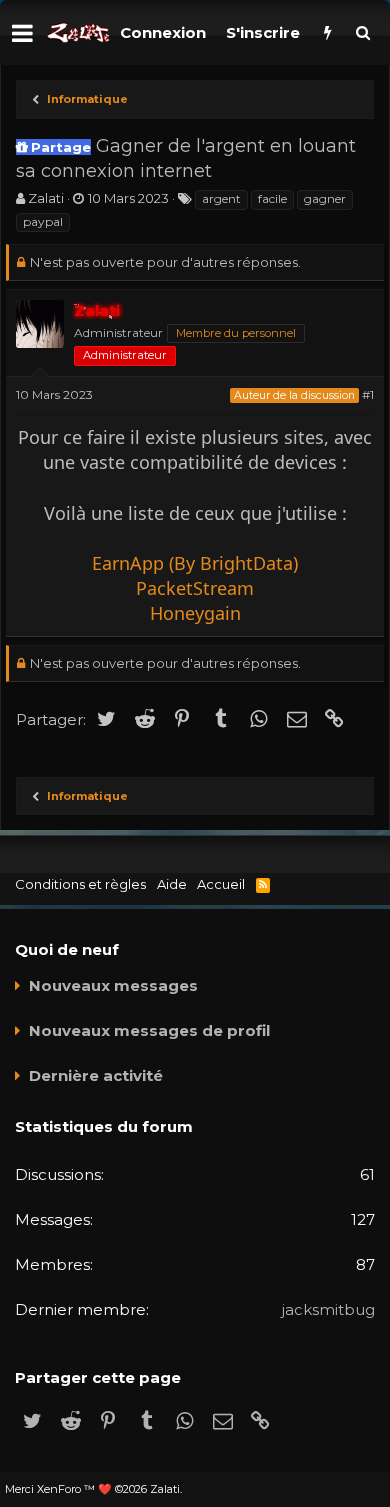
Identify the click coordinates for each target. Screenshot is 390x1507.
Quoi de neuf (67, 949)
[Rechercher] (362, 32)
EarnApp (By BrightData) (195, 563)
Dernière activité (96, 1075)
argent (221, 198)
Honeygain (195, 613)
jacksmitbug (328, 1309)
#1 (368, 394)
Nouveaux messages (113, 985)
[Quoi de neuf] (327, 32)
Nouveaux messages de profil (149, 1030)
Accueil (221, 884)
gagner (325, 198)
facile (272, 198)
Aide (172, 884)
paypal (43, 221)
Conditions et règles (80, 884)
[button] (22, 33)
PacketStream (195, 588)
